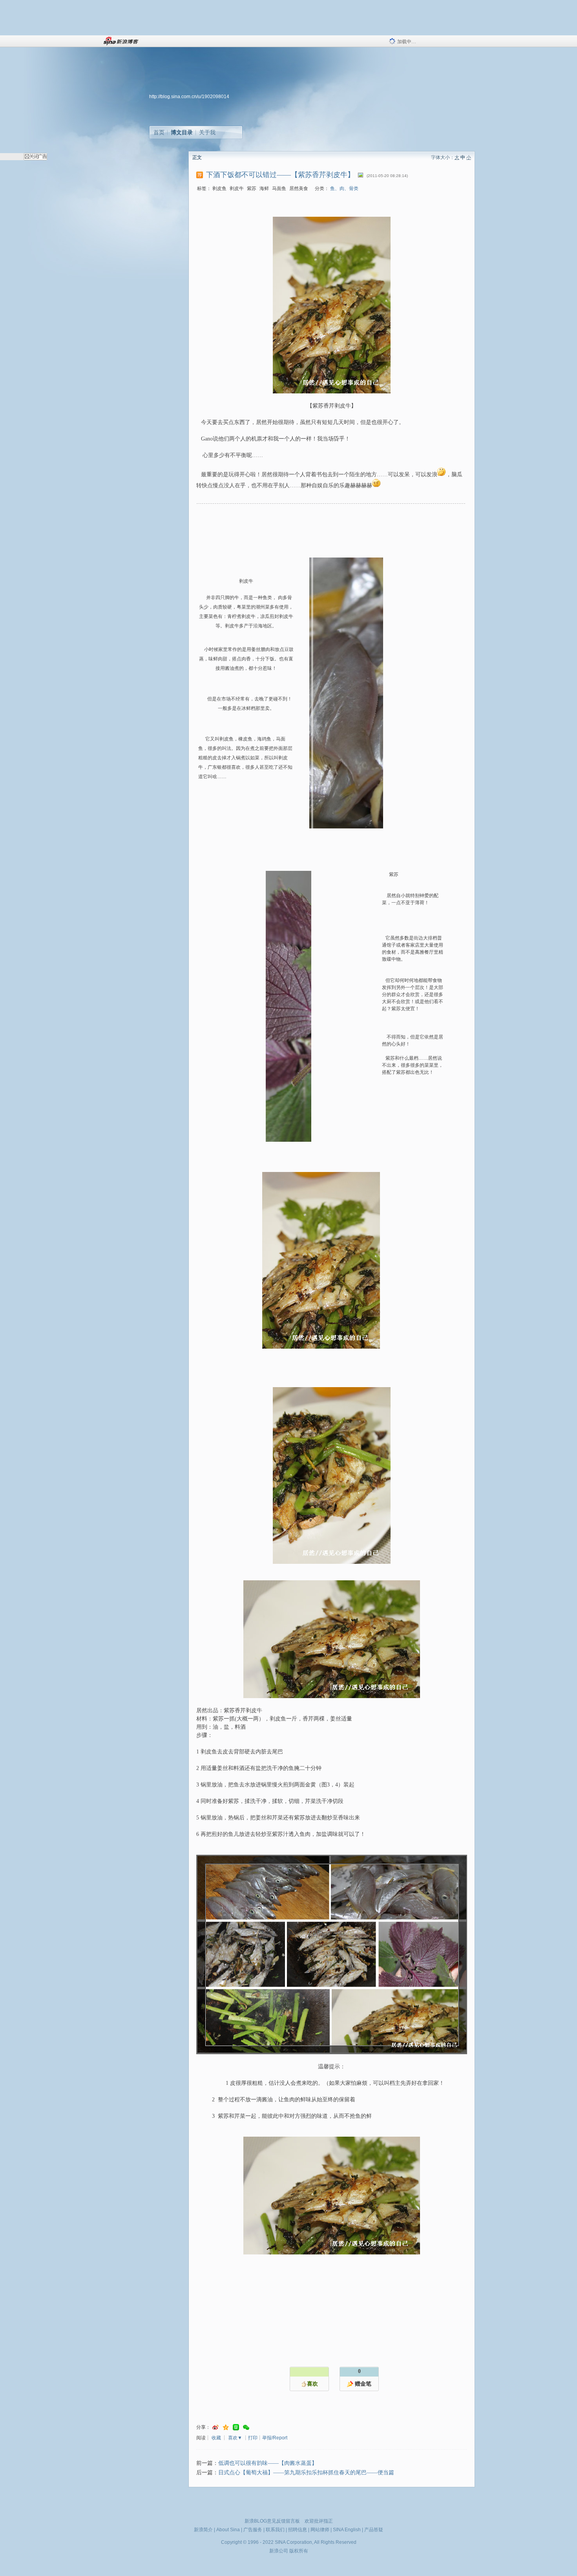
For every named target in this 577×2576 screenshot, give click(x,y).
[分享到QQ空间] (226, 2427)
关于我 (207, 132)
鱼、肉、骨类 (344, 188)
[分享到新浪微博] (215, 2427)
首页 (159, 132)
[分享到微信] (246, 2427)
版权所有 (299, 2551)
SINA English (347, 2530)
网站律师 (320, 2530)
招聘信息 (298, 2530)
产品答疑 (374, 2530)
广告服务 (253, 2530)
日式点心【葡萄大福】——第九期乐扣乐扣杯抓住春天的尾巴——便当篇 (306, 2473)
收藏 (216, 2438)
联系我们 (275, 2530)
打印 (253, 2438)
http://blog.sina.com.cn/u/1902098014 (189, 97)
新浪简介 (203, 2530)
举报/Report (275, 2438)
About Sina (228, 2530)
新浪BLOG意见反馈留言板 (272, 2521)
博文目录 (182, 132)
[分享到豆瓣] (236, 2427)
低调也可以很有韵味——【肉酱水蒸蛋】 (268, 2463)
